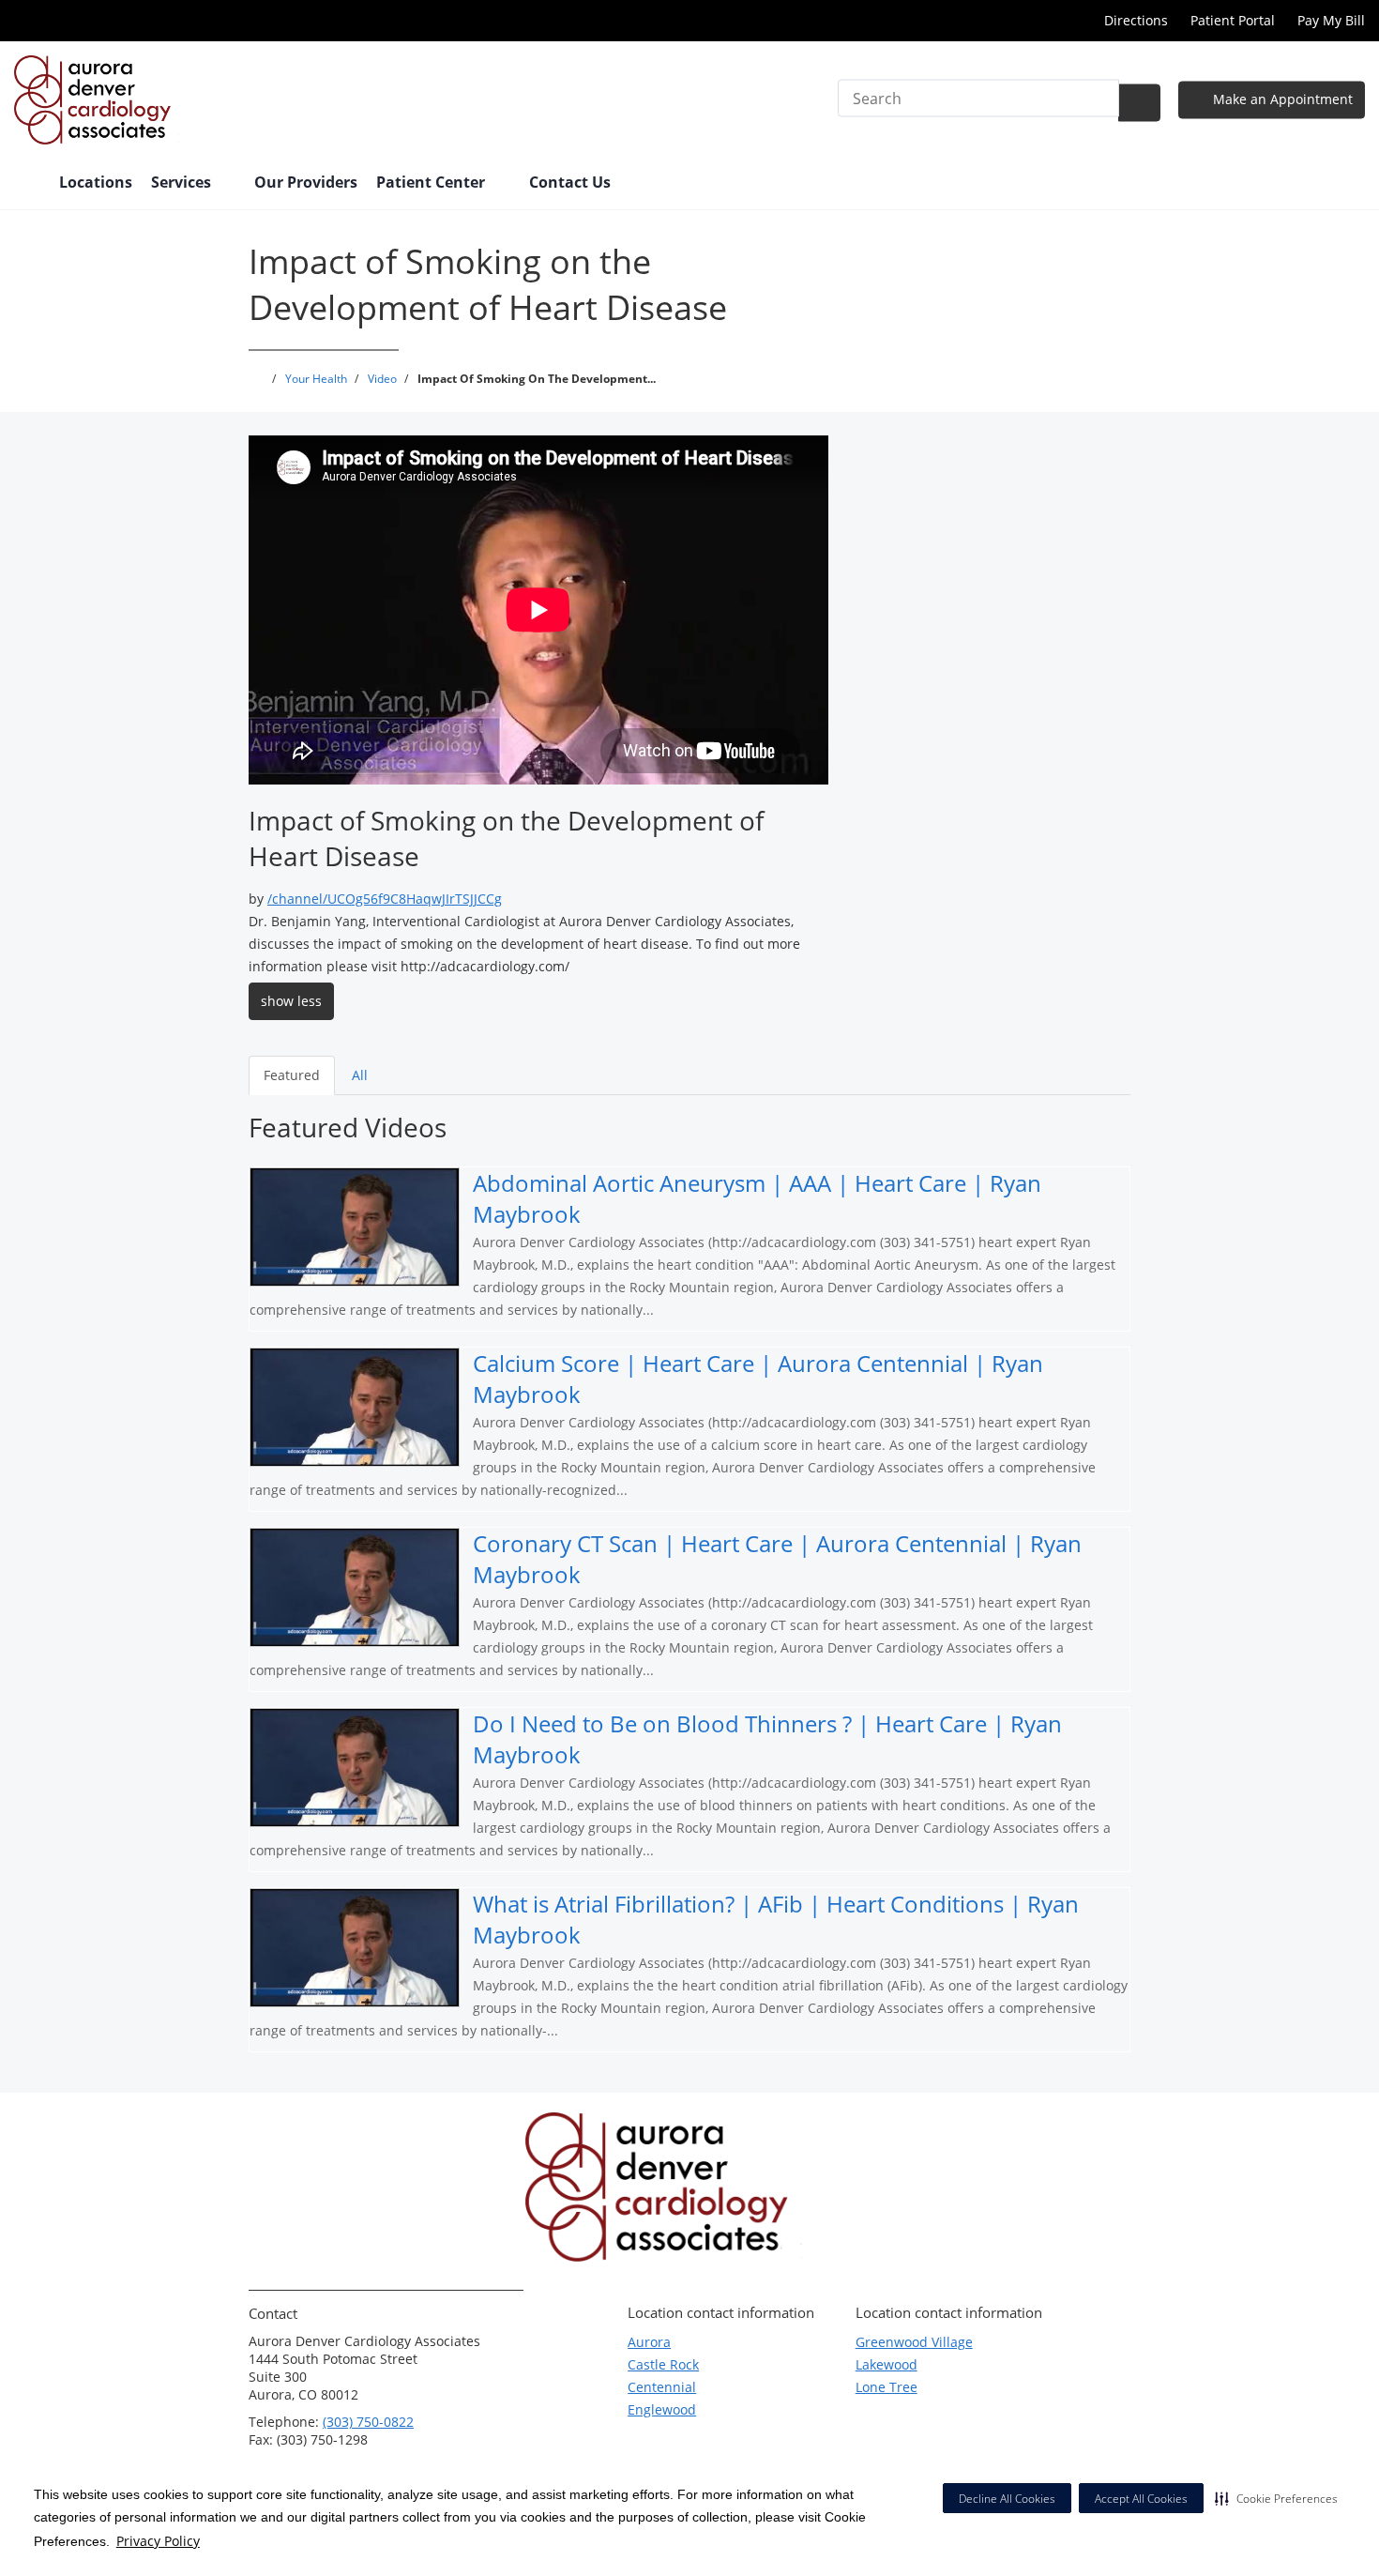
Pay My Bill (1331, 20)
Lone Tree (886, 2387)
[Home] (27, 184)
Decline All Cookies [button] (1007, 2499)
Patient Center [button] (432, 182)
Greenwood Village (914, 2342)
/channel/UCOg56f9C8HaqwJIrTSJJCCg (385, 899)
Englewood (662, 2409)
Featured (292, 1075)
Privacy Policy (158, 2541)
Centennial (662, 2387)
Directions (1136, 20)
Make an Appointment (1281, 99)
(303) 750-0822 (368, 2422)
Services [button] (183, 182)
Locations (96, 182)
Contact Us (570, 182)
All (360, 1075)
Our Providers (306, 182)
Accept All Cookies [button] (1141, 2499)
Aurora (649, 2342)
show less (291, 1001)
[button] (1276, 2498)
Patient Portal (1233, 20)
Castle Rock (663, 2364)
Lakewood (886, 2364)
